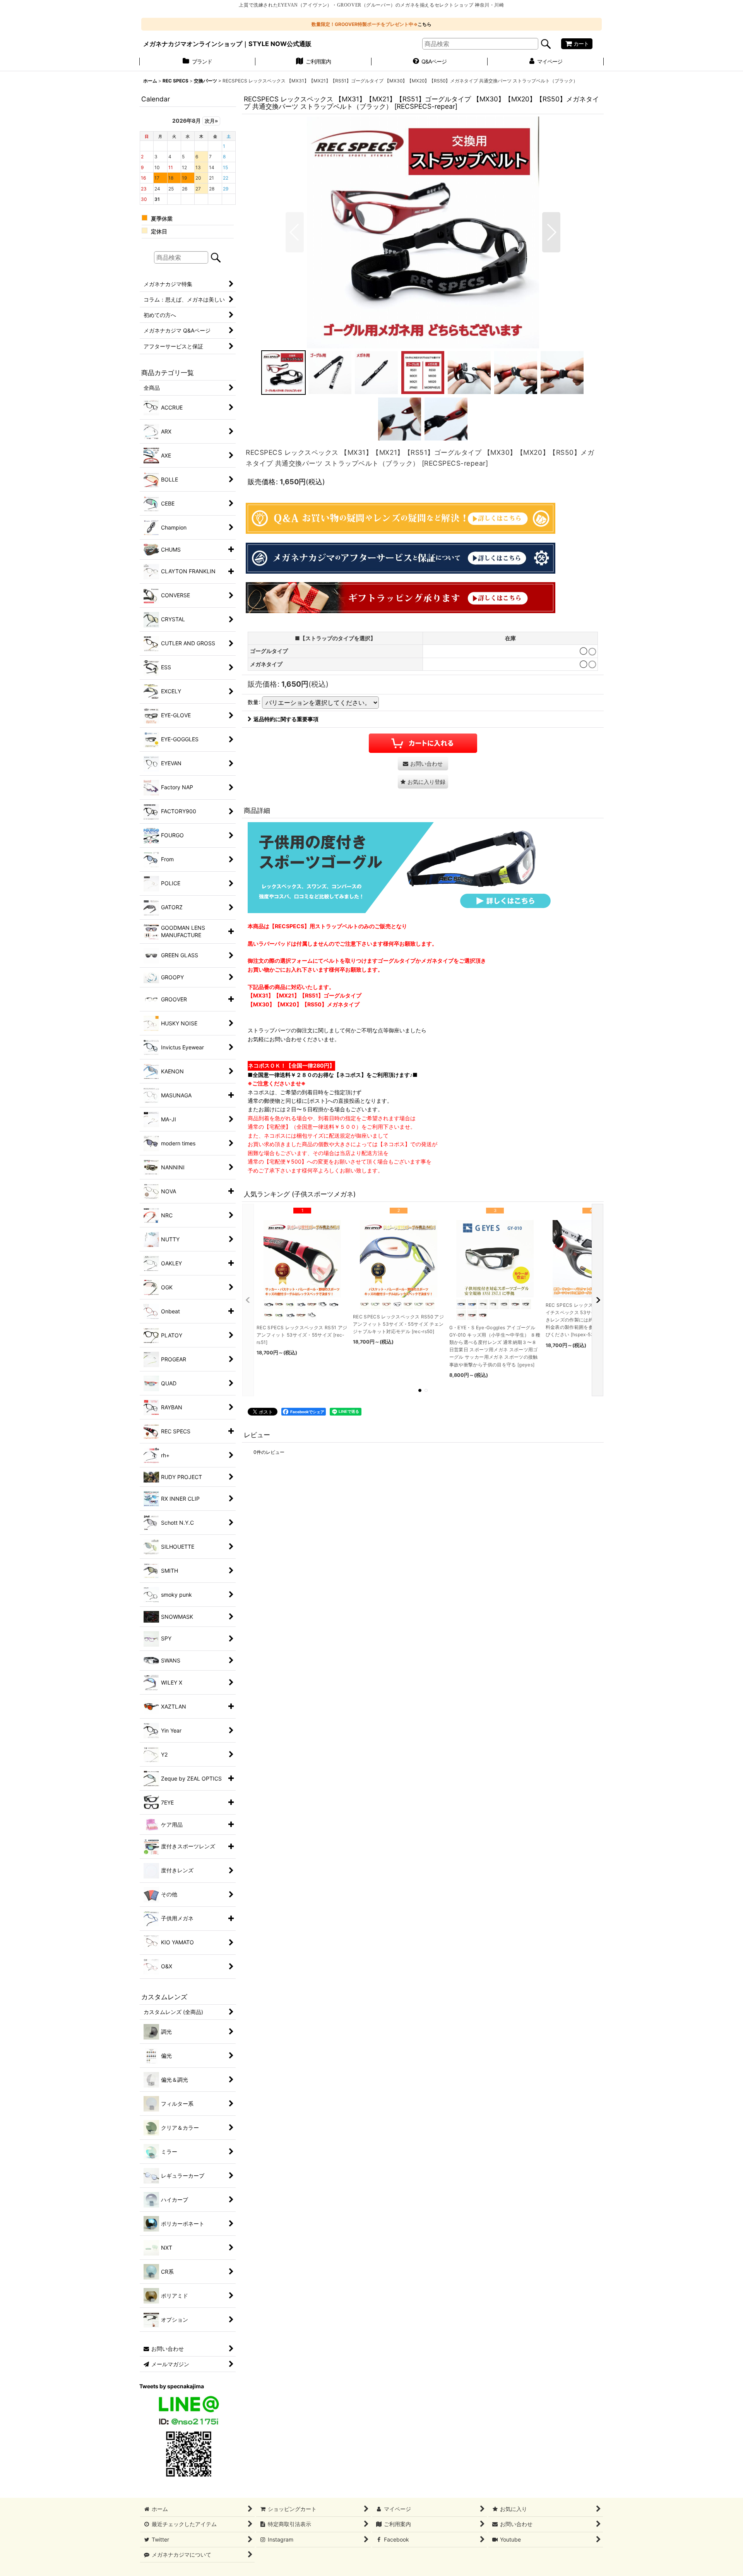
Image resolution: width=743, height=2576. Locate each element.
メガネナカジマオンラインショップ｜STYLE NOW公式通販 (227, 44)
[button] (295, 232)
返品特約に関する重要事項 (286, 719)
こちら (425, 24)
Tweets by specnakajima (172, 2386)
